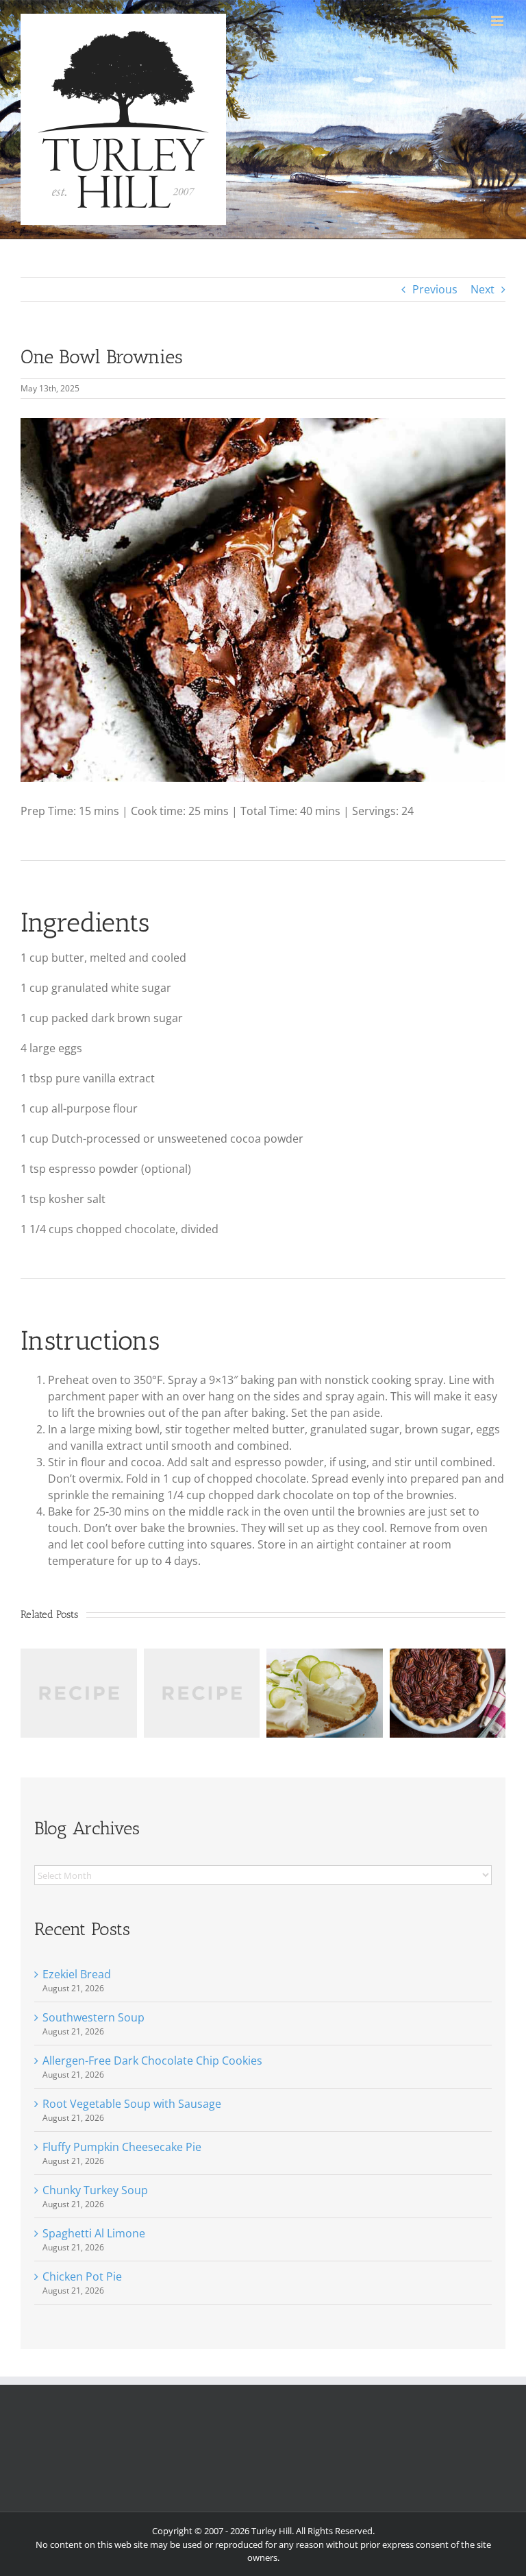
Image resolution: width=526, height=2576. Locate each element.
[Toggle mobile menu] (498, 21)
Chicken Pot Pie (82, 2276)
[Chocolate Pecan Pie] (448, 1656)
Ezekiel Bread (77, 1974)
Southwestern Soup (93, 2017)
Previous (435, 289)
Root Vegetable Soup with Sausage (132, 2104)
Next (483, 289)
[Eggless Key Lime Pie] (325, 1656)
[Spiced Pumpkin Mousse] (79, 1656)
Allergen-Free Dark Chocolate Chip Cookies (152, 2061)
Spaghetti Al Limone (94, 2233)
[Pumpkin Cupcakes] (202, 1656)
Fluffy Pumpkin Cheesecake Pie (122, 2147)
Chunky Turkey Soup (95, 2190)
